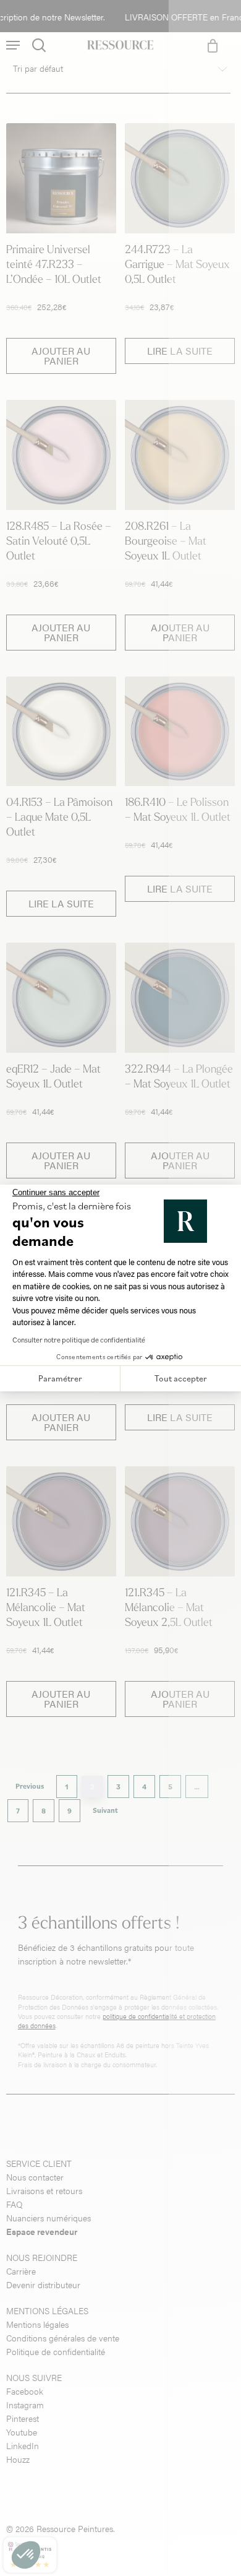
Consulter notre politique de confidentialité (79, 1340)
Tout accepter (181, 1378)
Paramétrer (60, 1378)
